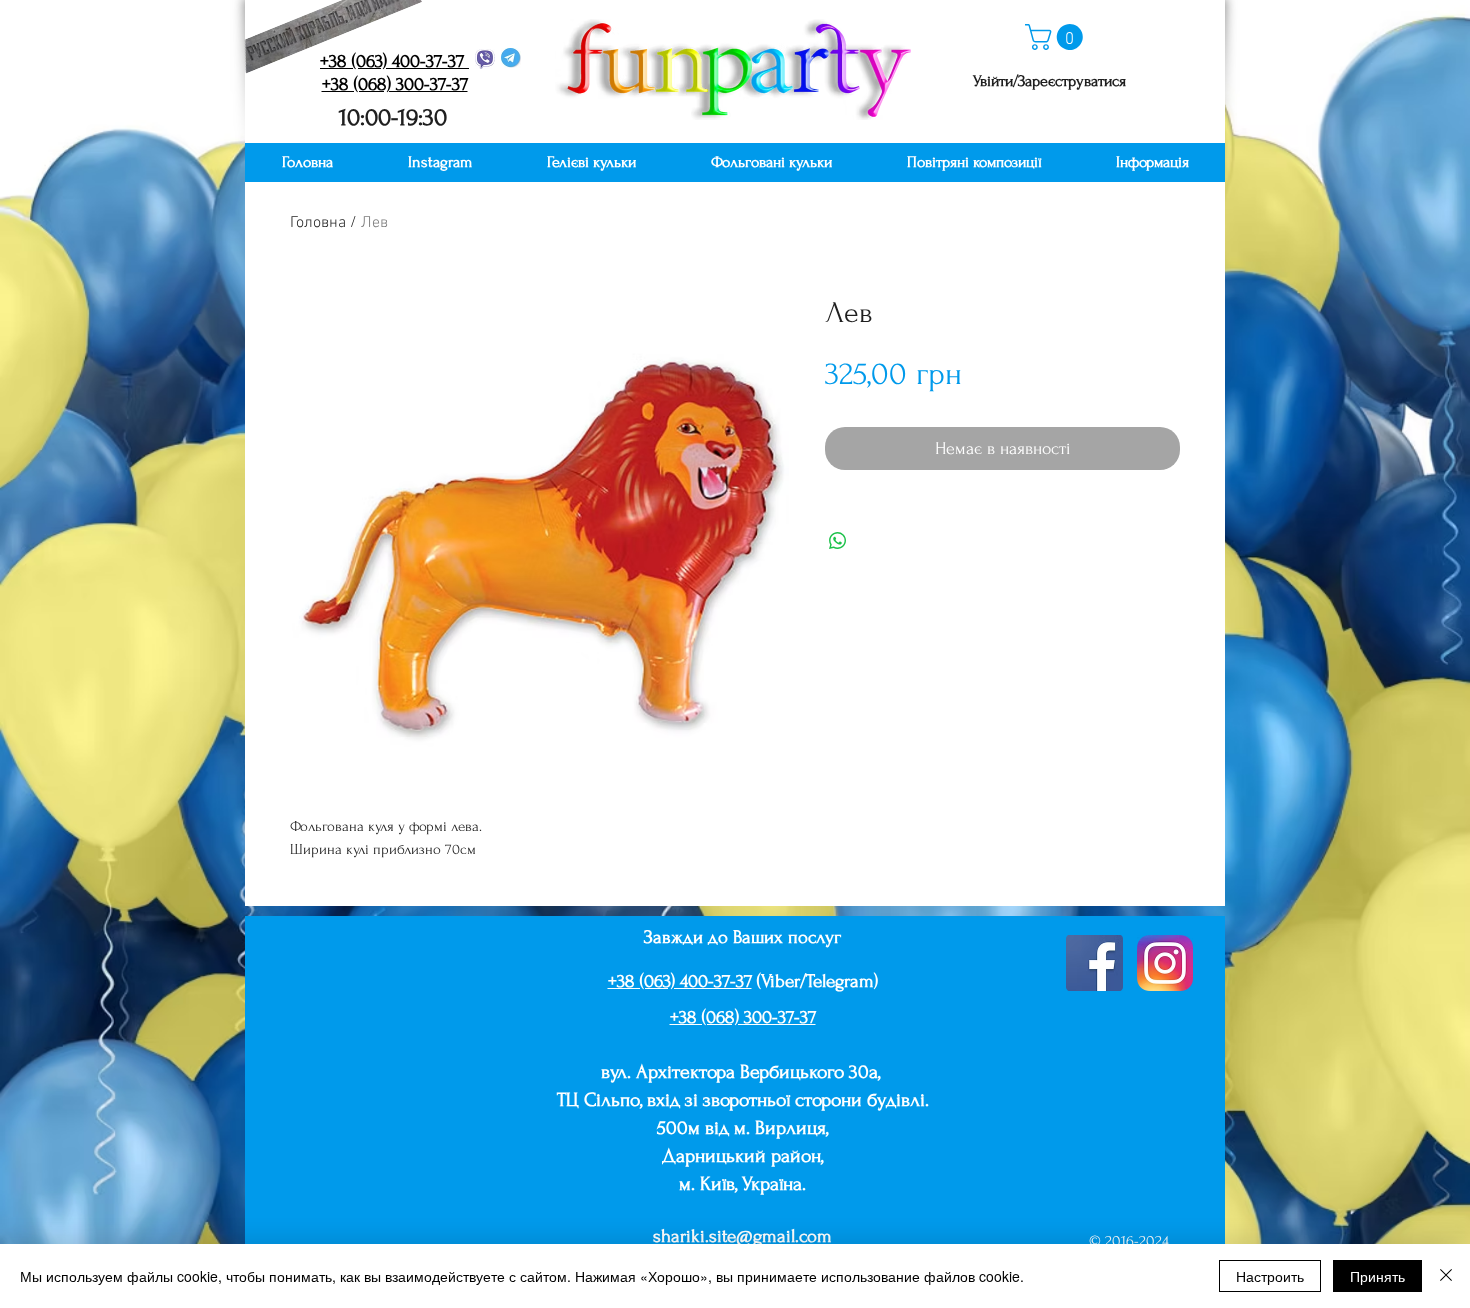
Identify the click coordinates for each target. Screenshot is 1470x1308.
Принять (1377, 1276)
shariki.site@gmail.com (742, 1236)
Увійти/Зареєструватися (1049, 81)
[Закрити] (1446, 1276)
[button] (1057, 37)
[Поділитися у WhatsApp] (838, 541)
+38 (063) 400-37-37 (680, 981)
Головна (318, 223)
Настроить (1270, 1276)
